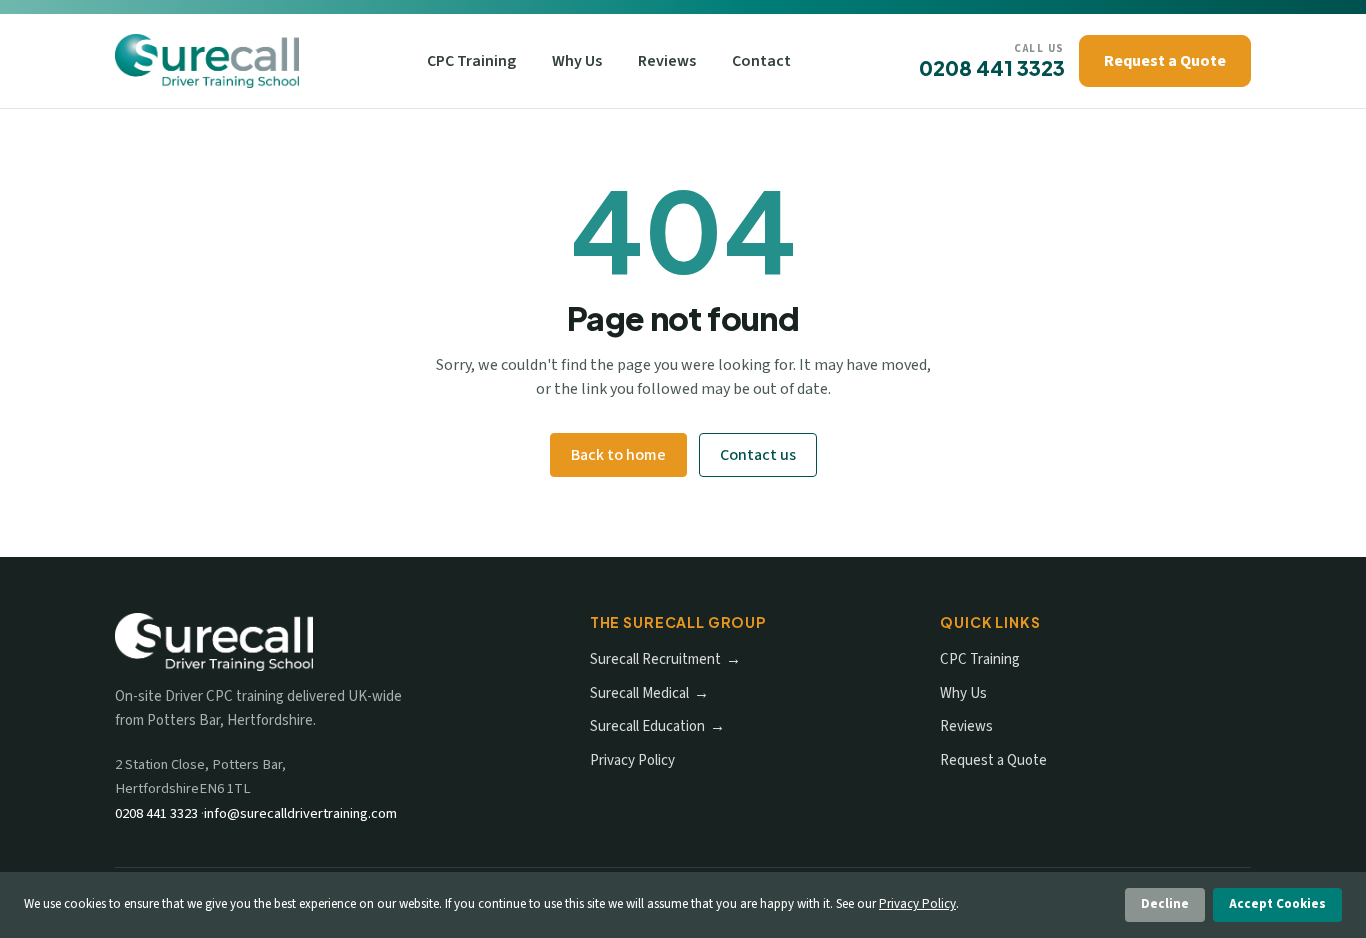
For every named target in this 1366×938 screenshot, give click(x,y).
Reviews (667, 61)
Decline (1165, 904)
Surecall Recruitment (655, 659)
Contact (761, 61)
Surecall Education (647, 726)
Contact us (758, 455)
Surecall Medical (639, 693)
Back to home (618, 455)
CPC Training (471, 61)
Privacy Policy (632, 760)
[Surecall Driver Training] (207, 61)
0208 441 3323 (992, 67)
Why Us (577, 61)
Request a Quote (1165, 61)
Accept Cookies (1277, 904)
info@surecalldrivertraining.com (300, 813)
